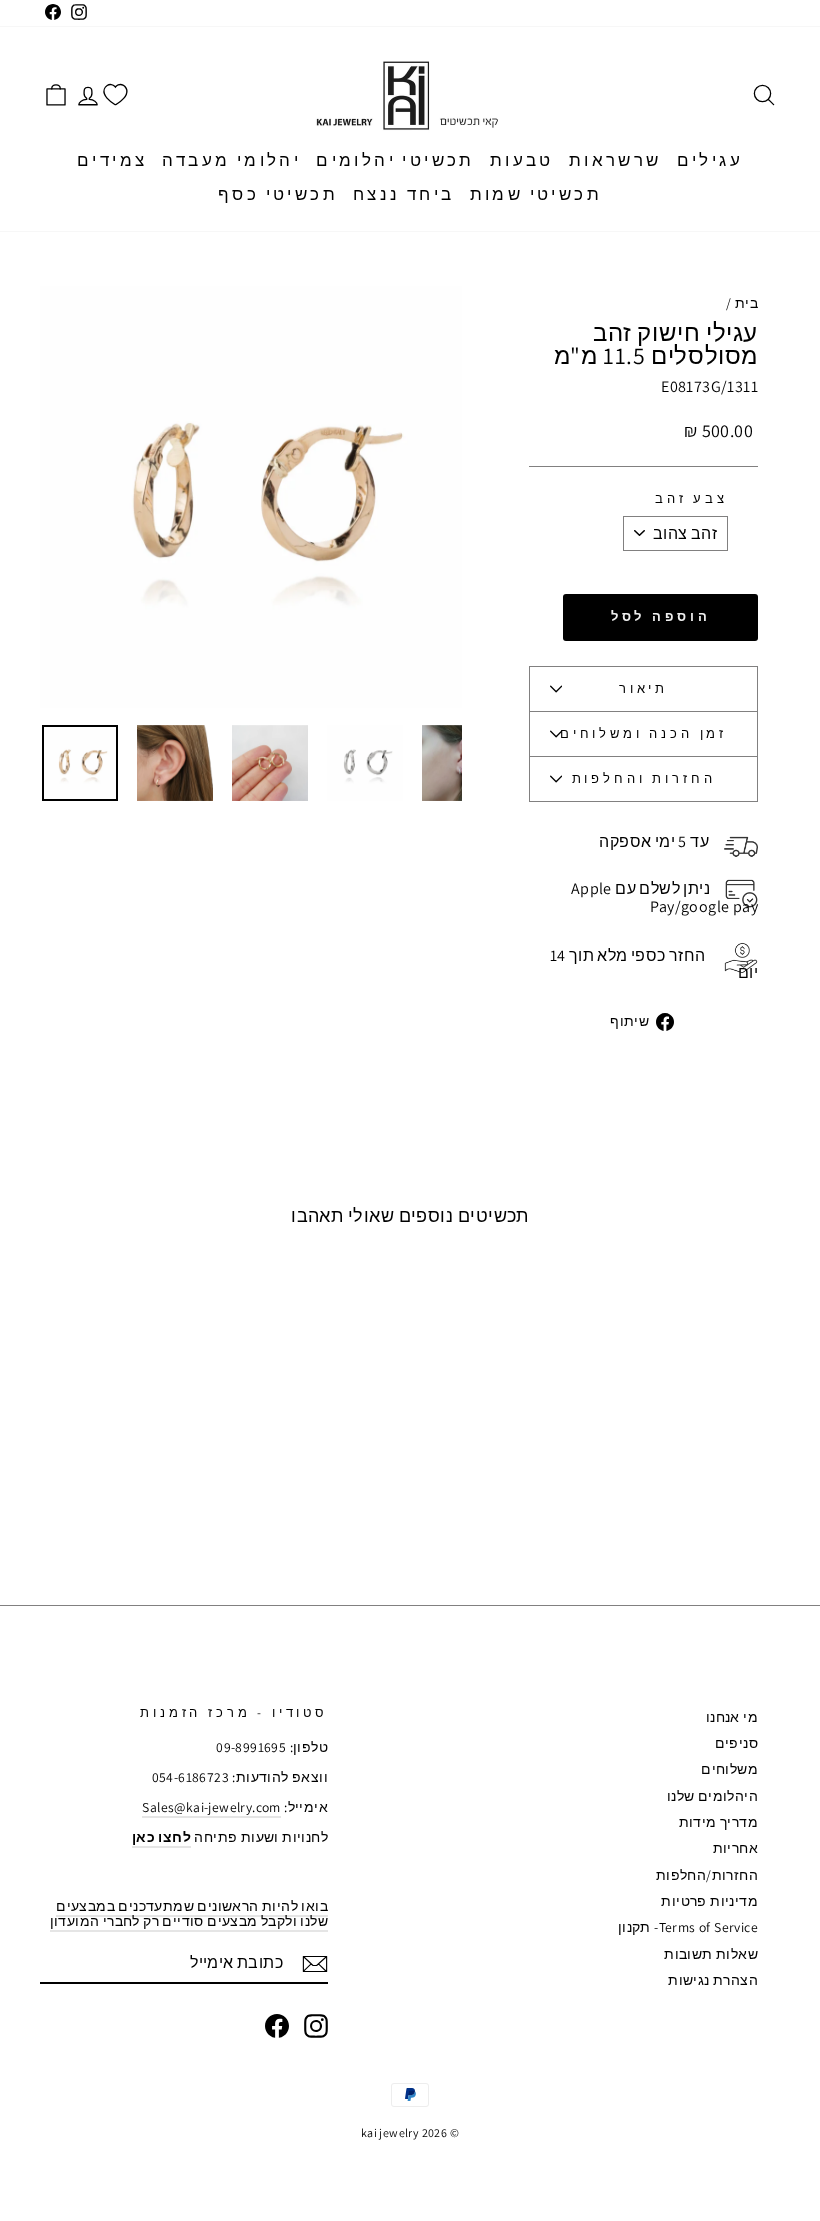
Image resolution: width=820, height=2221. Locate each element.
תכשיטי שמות (536, 194)
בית (746, 303)
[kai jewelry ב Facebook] (277, 2026)
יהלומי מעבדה (231, 160)
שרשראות (615, 160)
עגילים (710, 160)
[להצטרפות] (315, 1964)
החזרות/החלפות (707, 1875)
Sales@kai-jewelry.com (211, 1807)
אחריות (735, 1848)
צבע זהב (691, 499)
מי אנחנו (732, 1717)
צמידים (112, 160)
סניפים (736, 1743)
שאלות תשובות (711, 1954)
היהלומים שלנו (712, 1796)
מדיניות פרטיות (709, 1901)
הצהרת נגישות (713, 1980)
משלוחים (729, 1769)
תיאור (643, 688)
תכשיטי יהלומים (395, 160)
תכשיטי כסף (278, 194)
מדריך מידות (718, 1822)
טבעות (522, 160)
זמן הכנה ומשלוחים (643, 733)
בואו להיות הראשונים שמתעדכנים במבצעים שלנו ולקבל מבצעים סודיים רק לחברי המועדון (189, 1913)
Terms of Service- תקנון (688, 1927)
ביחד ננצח (404, 194)
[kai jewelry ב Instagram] (316, 2026)
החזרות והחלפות (644, 778)
